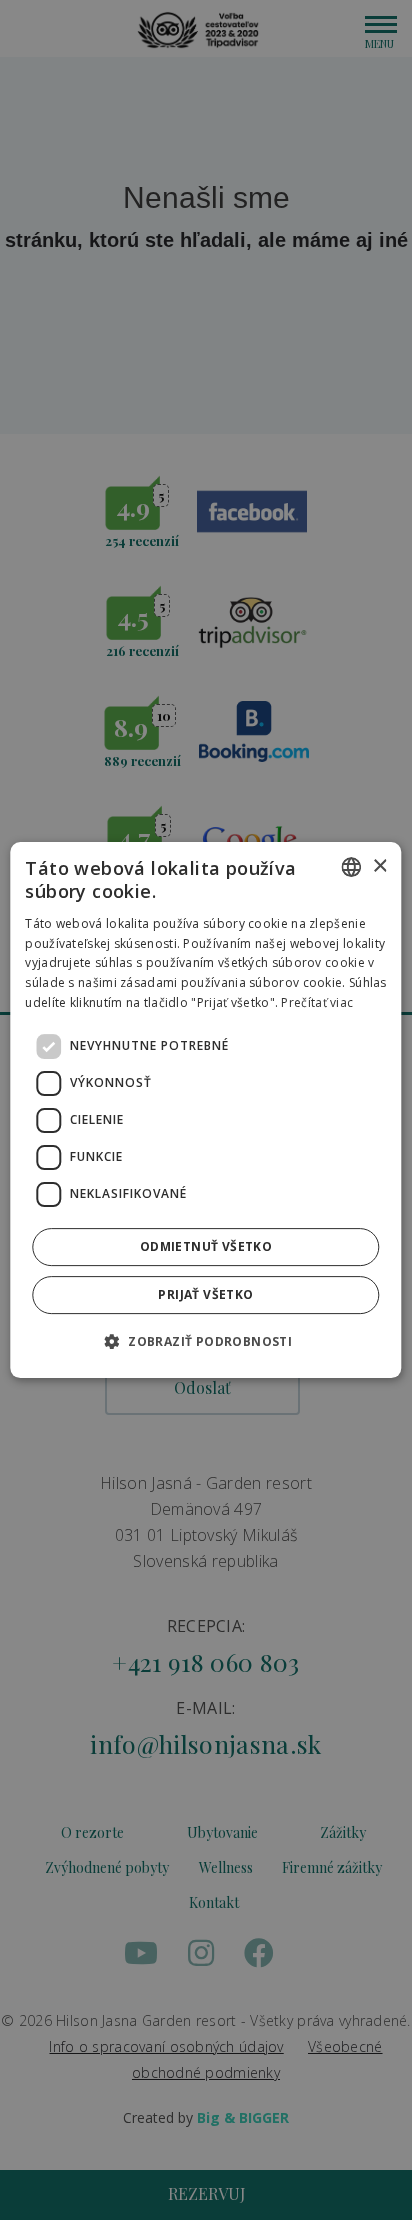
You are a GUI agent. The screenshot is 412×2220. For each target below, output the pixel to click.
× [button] (379, 866)
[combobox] (352, 867)
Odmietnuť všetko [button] (206, 1246)
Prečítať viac (317, 1002)
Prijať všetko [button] (205, 1294)
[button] (206, 1341)
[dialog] (205, 1110)
